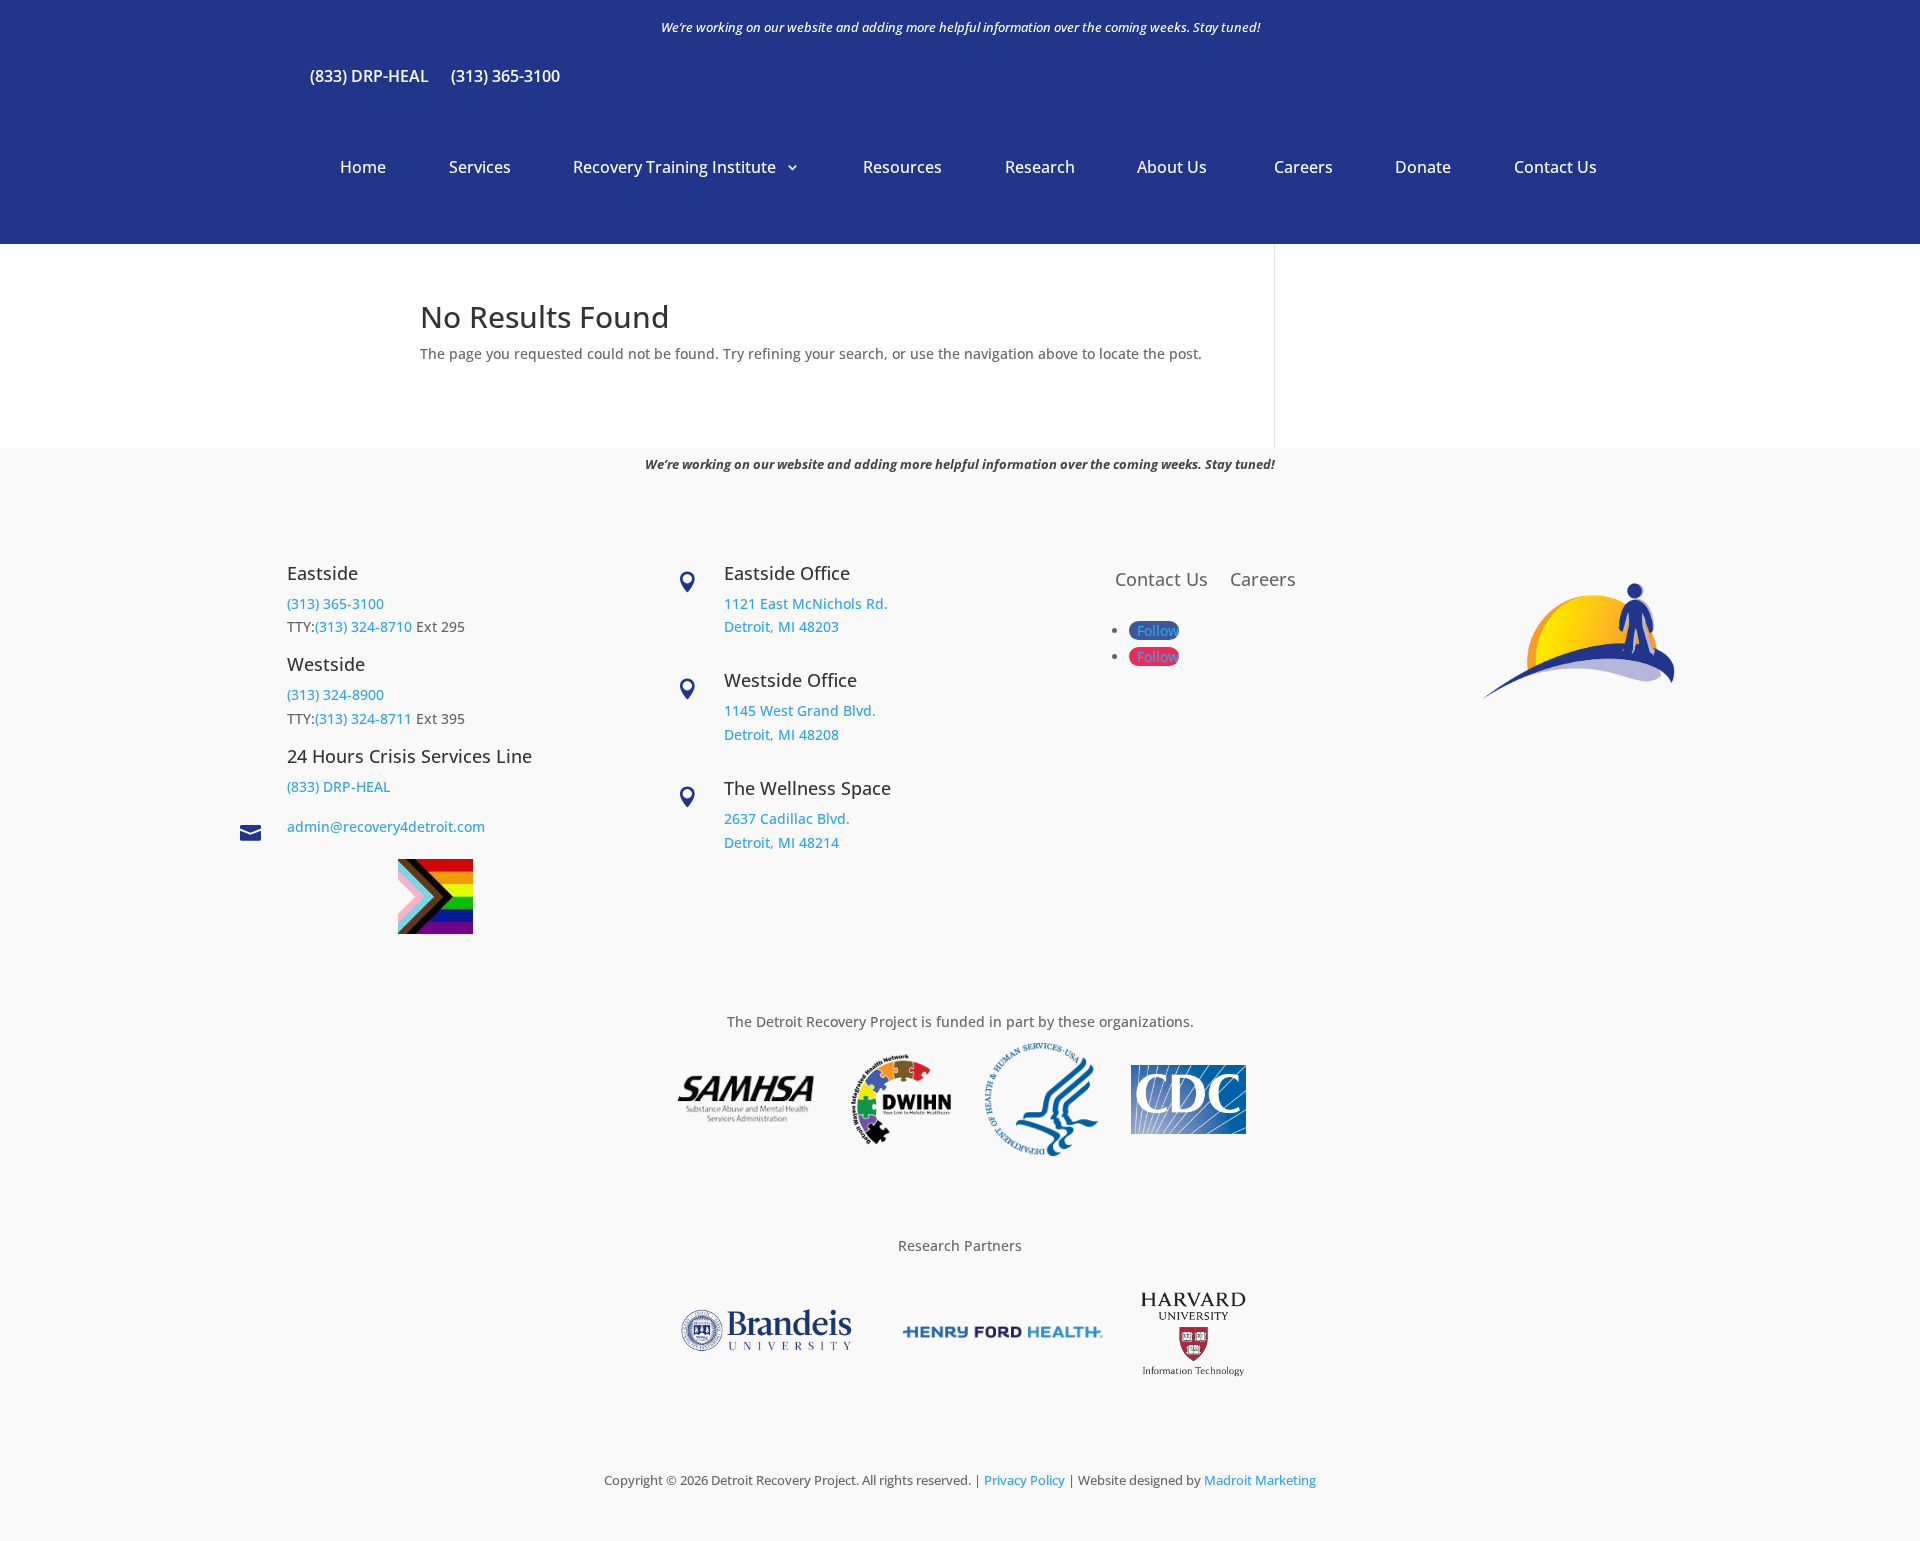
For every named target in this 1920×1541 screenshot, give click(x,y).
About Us (1174, 167)
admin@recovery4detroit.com (386, 826)
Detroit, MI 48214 (781, 842)
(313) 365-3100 (505, 78)
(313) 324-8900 (335, 694)
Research (1040, 167)
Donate (1423, 167)
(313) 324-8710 (363, 626)
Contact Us (1555, 167)
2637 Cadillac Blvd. (787, 818)
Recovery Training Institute (676, 167)
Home (363, 167)
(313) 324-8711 (363, 718)
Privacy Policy (1024, 1480)
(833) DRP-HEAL (369, 78)
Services (480, 167)
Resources (902, 167)
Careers (1303, 167)
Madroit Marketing (1260, 1480)
